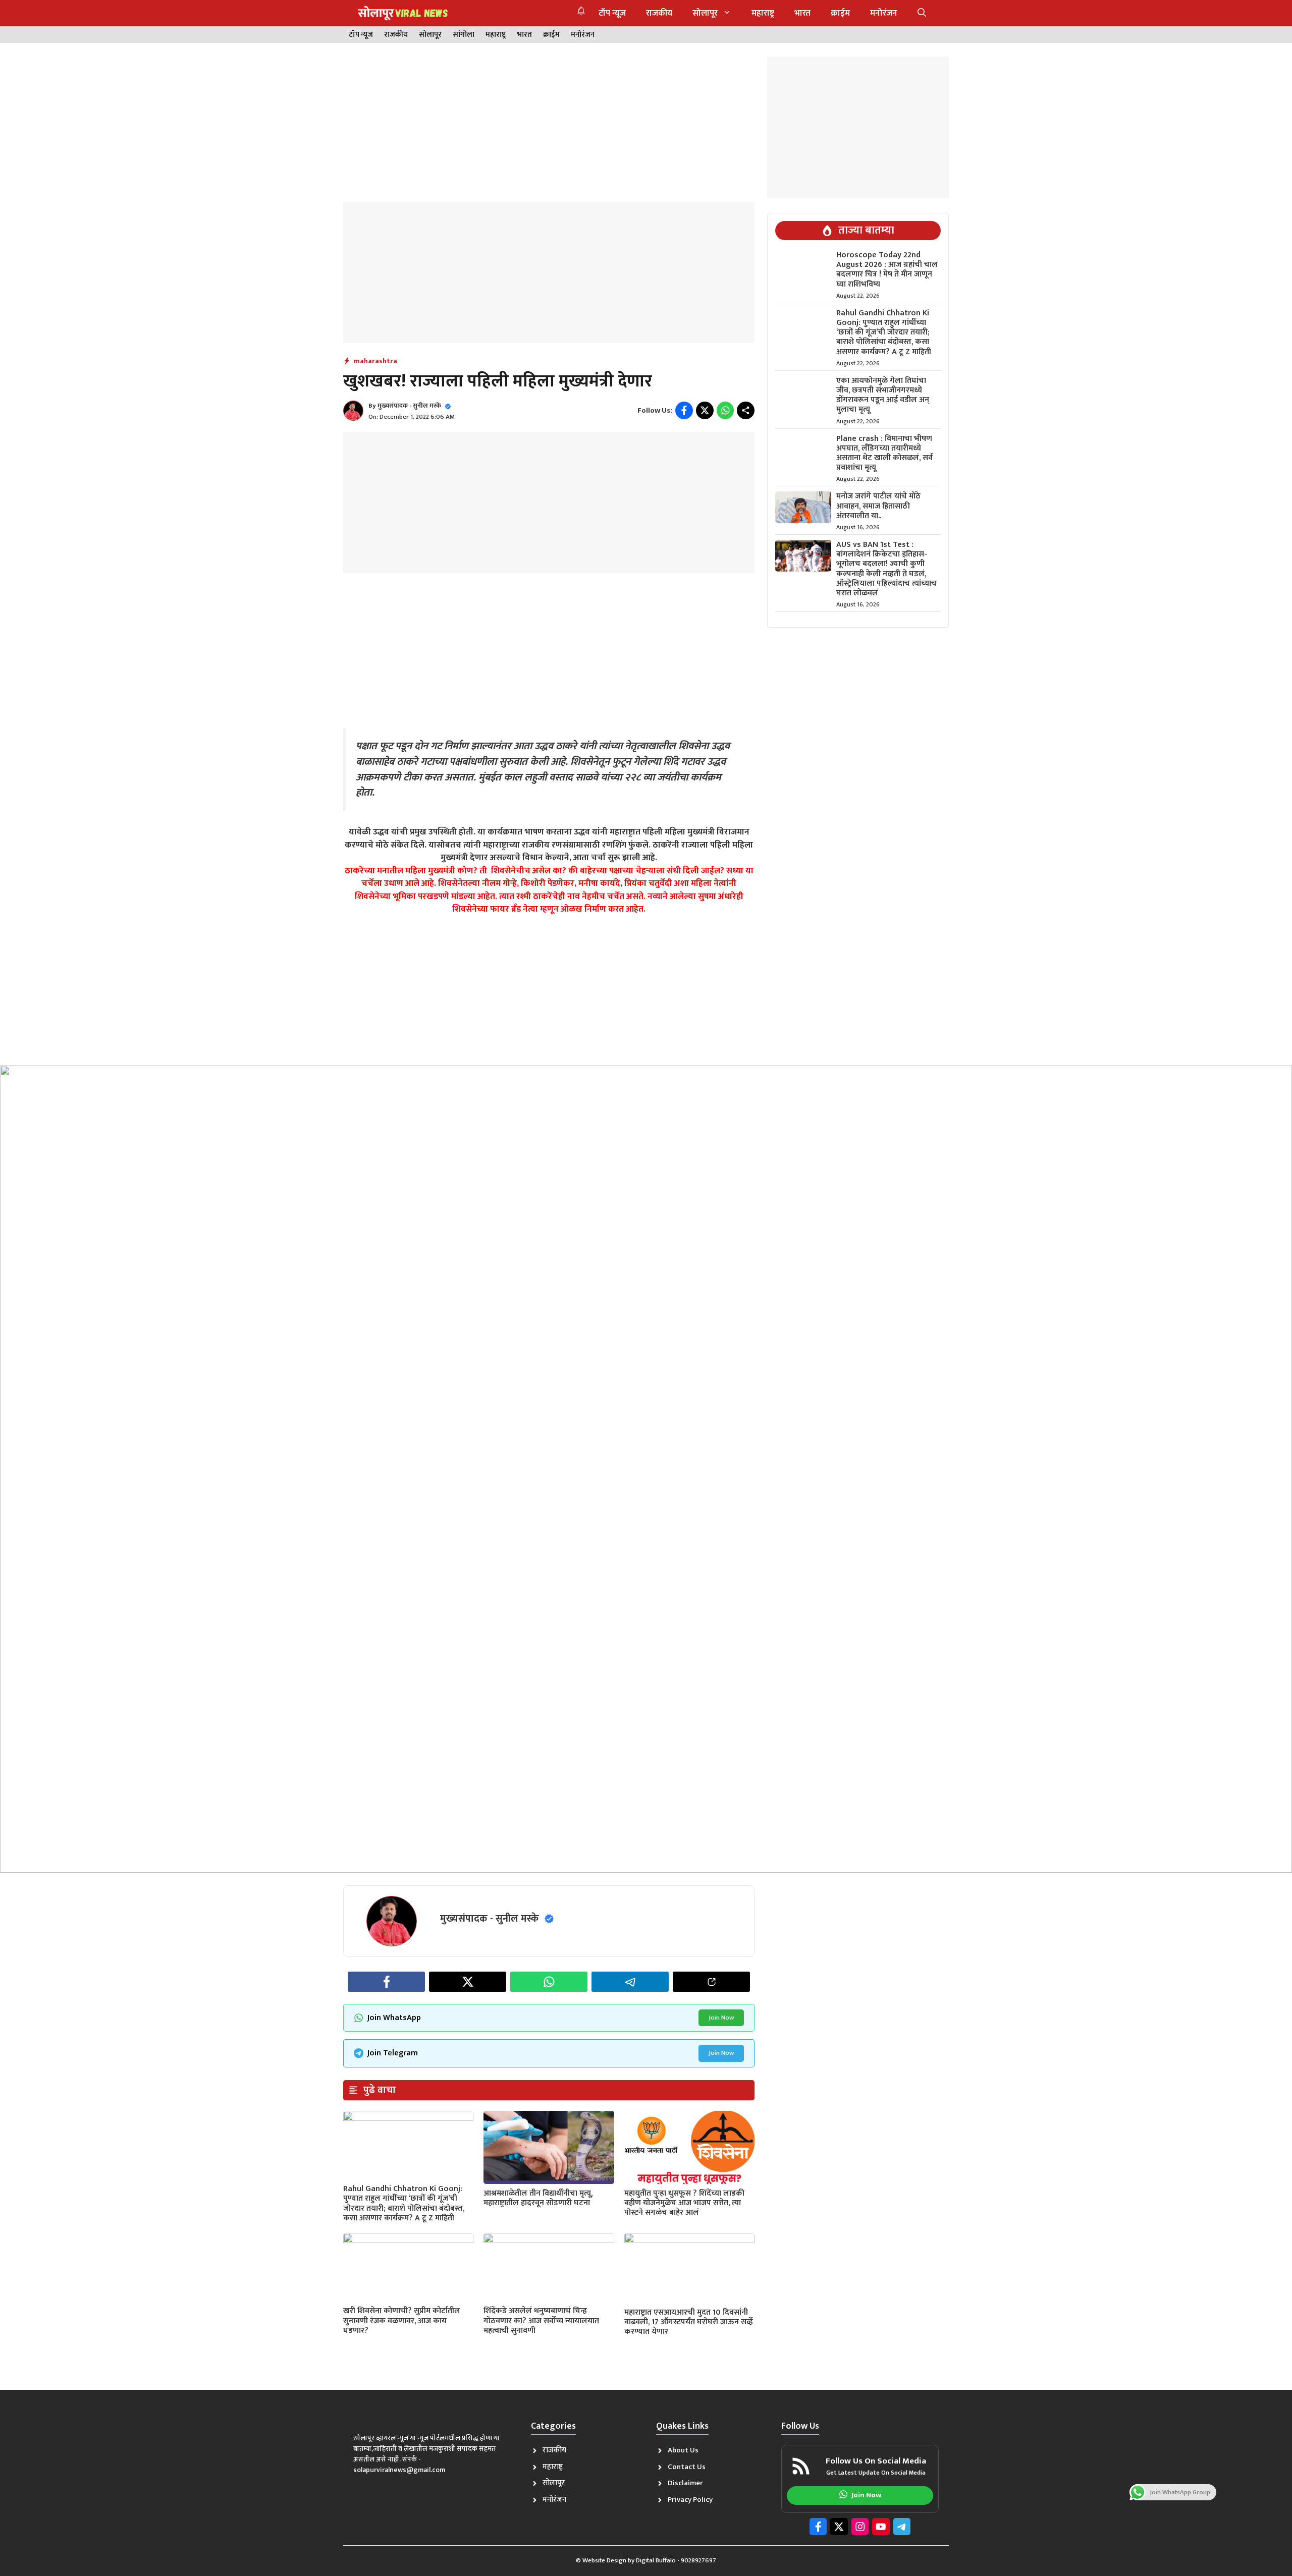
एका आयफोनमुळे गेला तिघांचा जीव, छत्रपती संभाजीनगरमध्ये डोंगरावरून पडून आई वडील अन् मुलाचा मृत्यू (883, 395)
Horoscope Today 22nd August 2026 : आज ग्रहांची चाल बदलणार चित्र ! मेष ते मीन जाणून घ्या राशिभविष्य (887, 270)
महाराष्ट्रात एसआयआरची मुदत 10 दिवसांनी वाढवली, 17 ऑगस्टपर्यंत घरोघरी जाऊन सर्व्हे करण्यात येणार (689, 2322)
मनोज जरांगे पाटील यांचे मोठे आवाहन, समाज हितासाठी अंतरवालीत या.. (878, 506)
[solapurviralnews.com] (402, 13)
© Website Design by (606, 2560)
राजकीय (659, 13)
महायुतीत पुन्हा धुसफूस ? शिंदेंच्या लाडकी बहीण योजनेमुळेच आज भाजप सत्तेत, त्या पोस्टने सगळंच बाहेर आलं (684, 2203)
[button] (922, 13)
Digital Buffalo (656, 2560)
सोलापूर (705, 13)
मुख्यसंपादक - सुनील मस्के (409, 406)
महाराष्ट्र (763, 13)
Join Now (721, 2018)
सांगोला (464, 35)
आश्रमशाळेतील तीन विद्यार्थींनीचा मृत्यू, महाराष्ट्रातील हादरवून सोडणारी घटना (538, 2198)
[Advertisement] (549, 127)
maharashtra (375, 361)
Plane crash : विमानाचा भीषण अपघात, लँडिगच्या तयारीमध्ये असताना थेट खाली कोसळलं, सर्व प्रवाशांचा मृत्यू (884, 453)
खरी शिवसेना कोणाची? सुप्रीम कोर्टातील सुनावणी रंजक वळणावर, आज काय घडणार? (402, 2320)
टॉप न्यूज (612, 13)
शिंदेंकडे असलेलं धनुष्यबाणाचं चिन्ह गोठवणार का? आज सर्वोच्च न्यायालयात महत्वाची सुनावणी (541, 2320)
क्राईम (840, 13)
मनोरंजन (884, 13)
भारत (802, 13)
